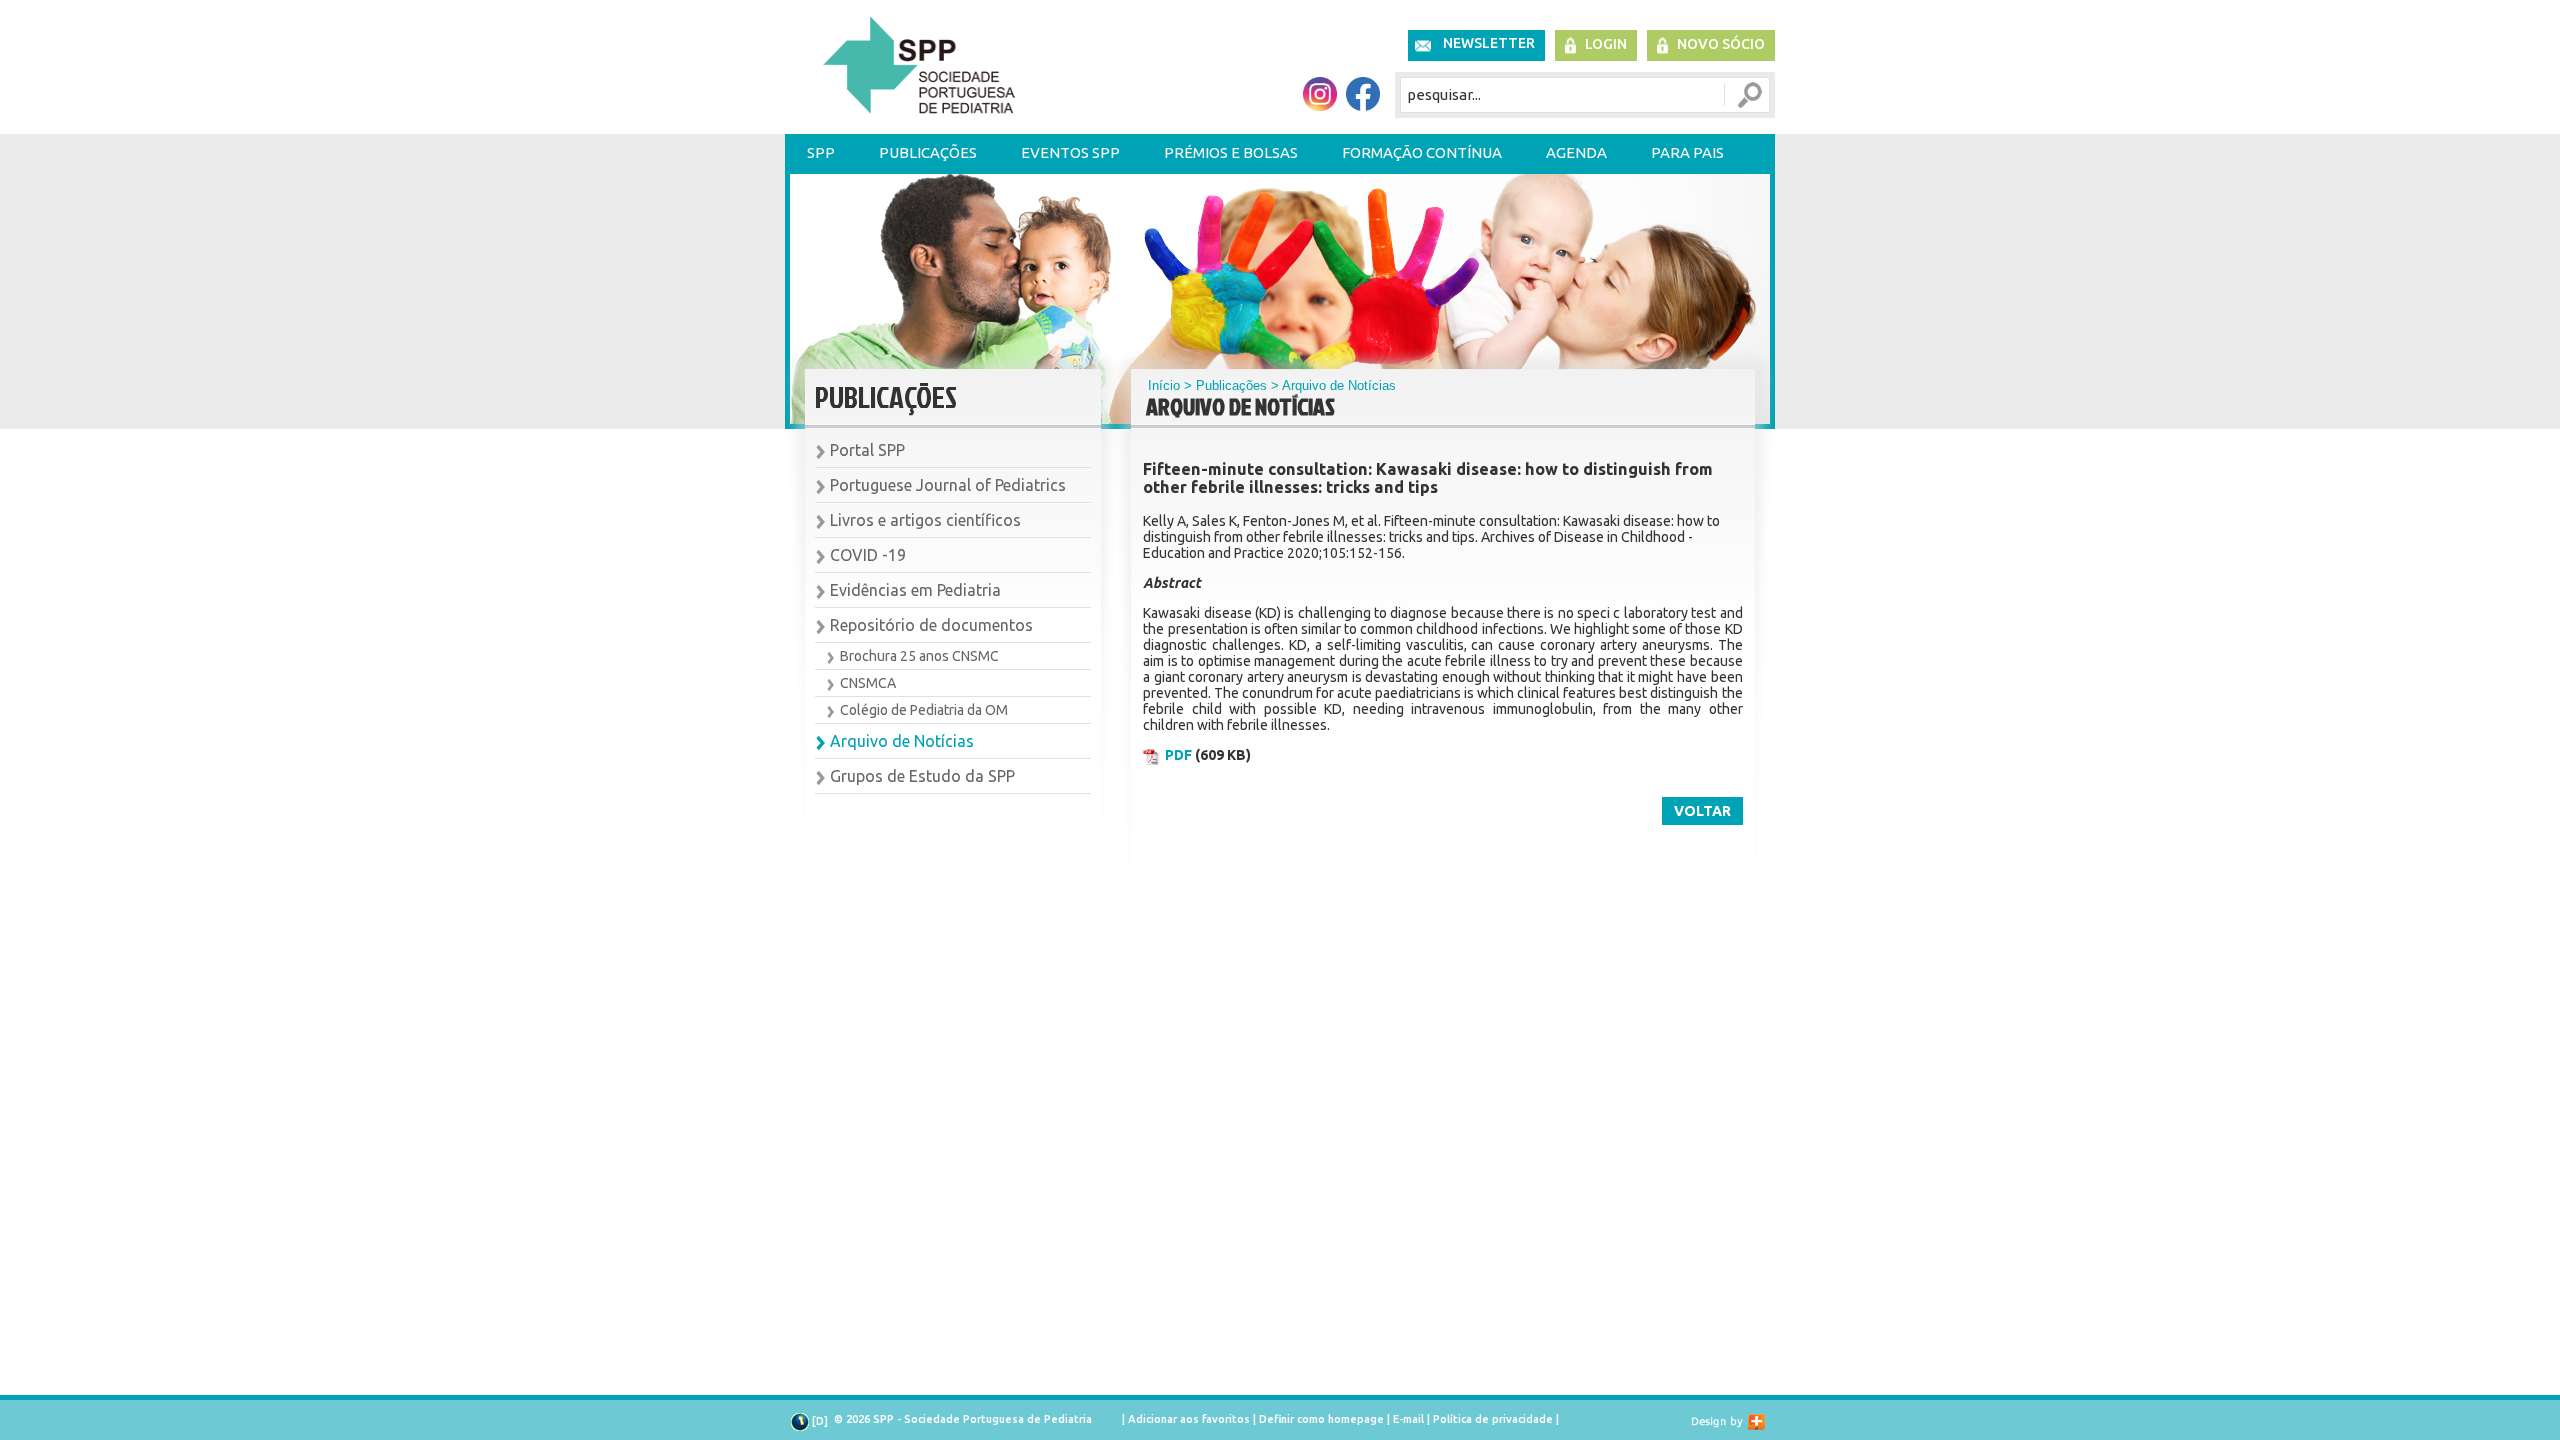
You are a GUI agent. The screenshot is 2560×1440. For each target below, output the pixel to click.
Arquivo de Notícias (902, 741)
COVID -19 (868, 555)
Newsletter (1489, 43)
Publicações (928, 152)
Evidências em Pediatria (915, 590)
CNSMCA (868, 683)
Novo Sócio (1721, 44)
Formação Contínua (1422, 152)
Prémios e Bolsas (1231, 152)
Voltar (1702, 811)
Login (1606, 44)
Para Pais (1687, 152)
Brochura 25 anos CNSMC (919, 656)
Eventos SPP (1070, 152)
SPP (821, 152)
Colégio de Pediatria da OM (924, 710)
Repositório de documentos (931, 625)
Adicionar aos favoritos (1189, 1419)
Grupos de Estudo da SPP (922, 776)
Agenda (1576, 152)
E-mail (1408, 1419)
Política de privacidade (1493, 1419)
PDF (1178, 755)
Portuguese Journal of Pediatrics (948, 485)
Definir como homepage (1321, 1419)
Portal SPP (867, 450)
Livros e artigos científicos (925, 520)
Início (1164, 385)
